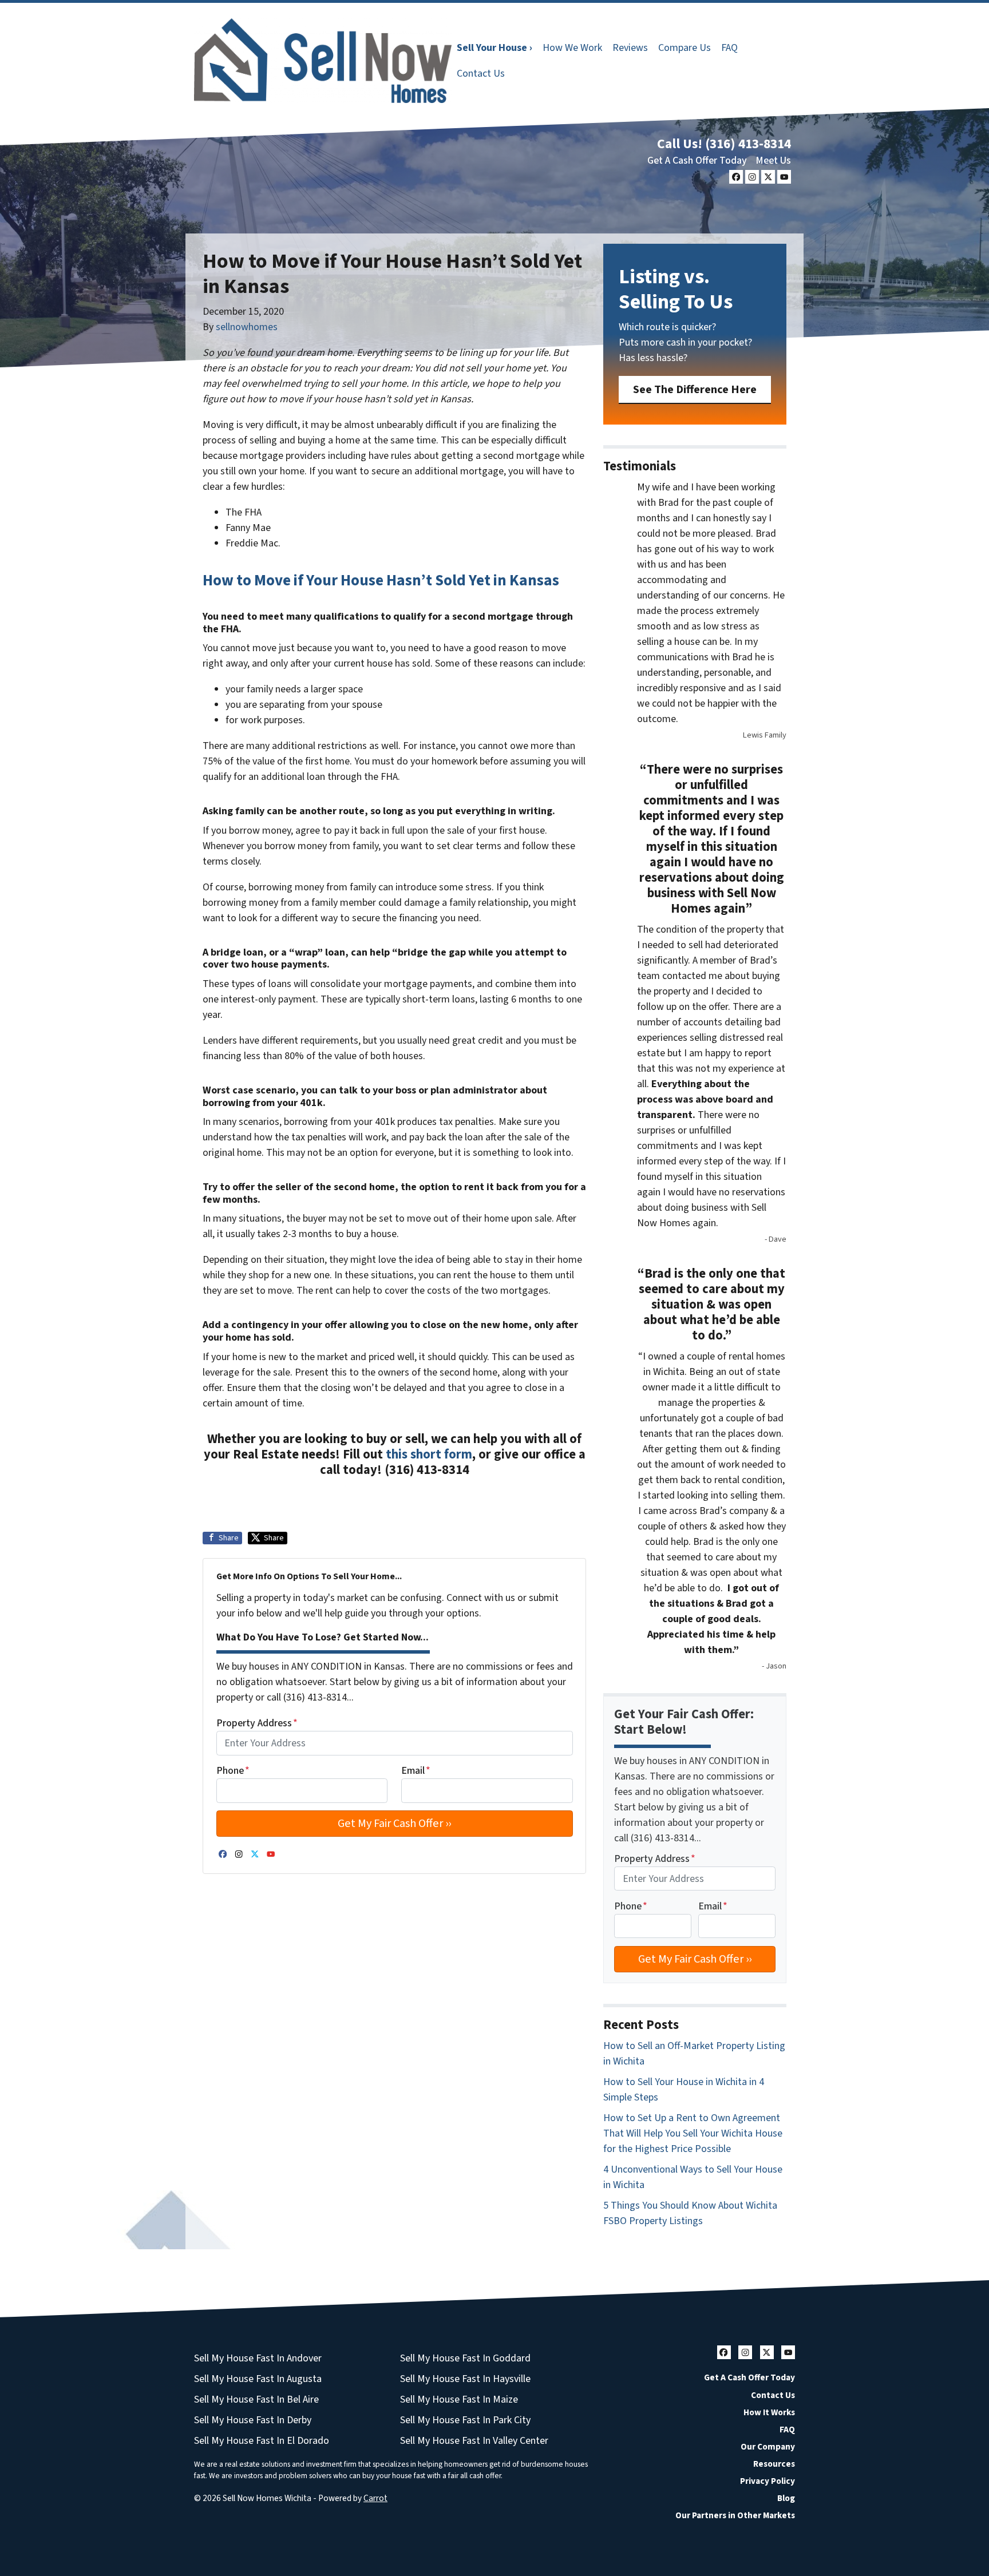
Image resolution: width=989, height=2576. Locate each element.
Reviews (630, 48)
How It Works (769, 2412)
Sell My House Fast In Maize (459, 2399)
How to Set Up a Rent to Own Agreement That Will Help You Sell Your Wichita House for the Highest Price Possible (693, 2133)
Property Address (257, 1723)
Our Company (768, 2447)
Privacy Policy (768, 2481)
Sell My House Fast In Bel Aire (256, 2399)
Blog (786, 2498)
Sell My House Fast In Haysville (465, 2379)
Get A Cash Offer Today (697, 160)
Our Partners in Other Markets (735, 2515)
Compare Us (685, 48)
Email (416, 1771)
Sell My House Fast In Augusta (258, 2379)
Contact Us (481, 74)
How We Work (572, 48)
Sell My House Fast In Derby (253, 2420)
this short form (429, 1455)
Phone (233, 1771)
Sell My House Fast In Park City (465, 2420)
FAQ (729, 48)
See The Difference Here (695, 389)
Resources (774, 2464)
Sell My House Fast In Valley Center (474, 2441)
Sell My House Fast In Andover (258, 2358)
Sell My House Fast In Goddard (465, 2358)
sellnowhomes (247, 327)
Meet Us (773, 160)
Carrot (375, 2498)
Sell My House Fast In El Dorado (262, 2441)
